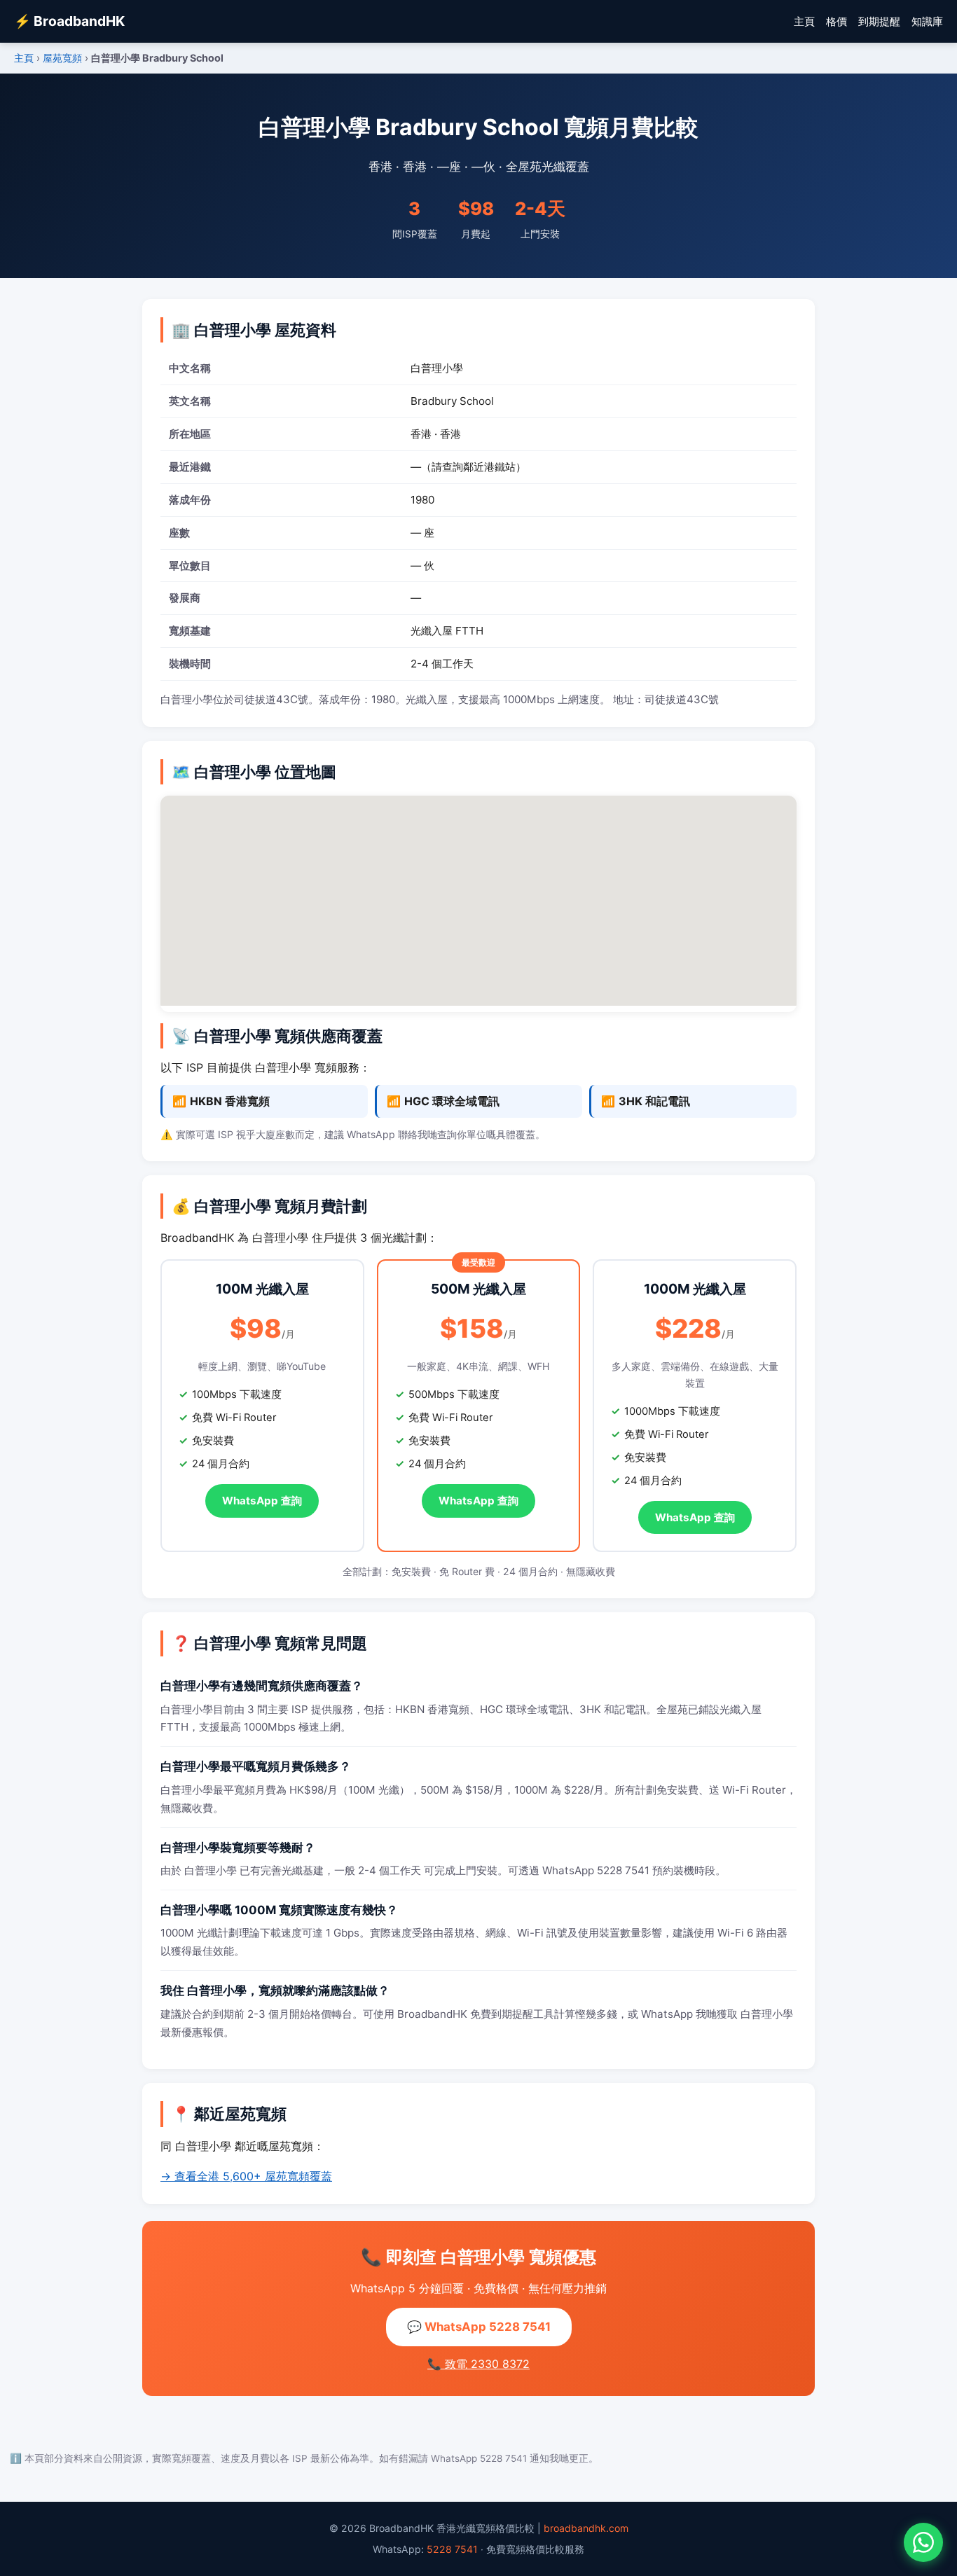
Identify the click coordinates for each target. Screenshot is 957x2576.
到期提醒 (879, 21)
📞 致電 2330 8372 (478, 2364)
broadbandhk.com (586, 2528)
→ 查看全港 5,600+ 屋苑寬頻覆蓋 (246, 2176)
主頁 (804, 21)
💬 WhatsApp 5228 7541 (479, 2327)
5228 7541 (452, 2549)
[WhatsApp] (923, 2542)
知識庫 (927, 21)
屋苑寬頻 (62, 58)
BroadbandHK (69, 21)
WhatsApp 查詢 (262, 1501)
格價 (836, 21)
